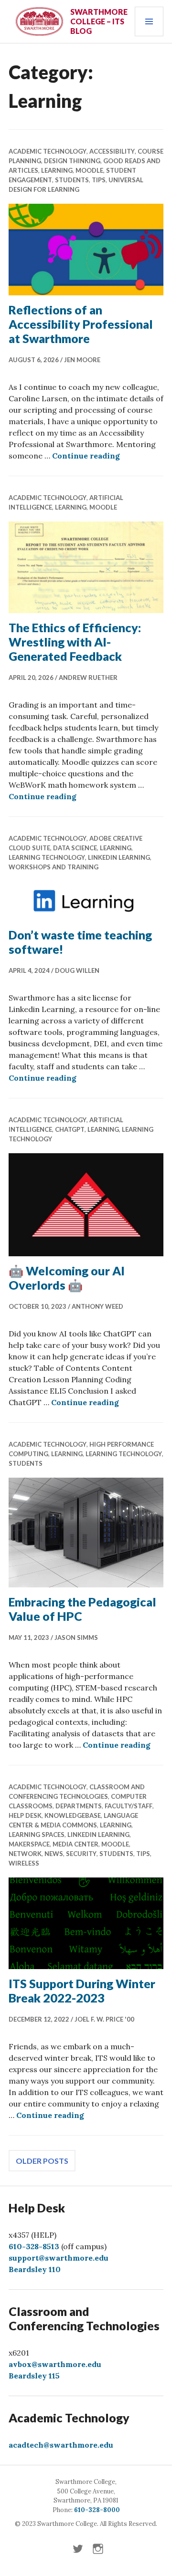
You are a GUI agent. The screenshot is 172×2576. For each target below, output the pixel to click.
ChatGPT (70, 1129)
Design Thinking (72, 161)
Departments (79, 1806)
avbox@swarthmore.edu (55, 2364)
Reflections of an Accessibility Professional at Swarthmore (81, 324)
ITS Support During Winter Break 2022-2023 (82, 1991)
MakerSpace (29, 1844)
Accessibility (112, 151)
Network (25, 1854)
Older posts (42, 2161)
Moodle (89, 170)
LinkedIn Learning (119, 857)
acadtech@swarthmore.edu (61, 2445)
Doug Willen (77, 970)
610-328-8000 (97, 2510)
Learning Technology (47, 857)
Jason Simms (76, 1637)
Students (72, 180)
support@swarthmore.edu (59, 2258)
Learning (57, 170)
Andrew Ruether (88, 678)
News (54, 1854)
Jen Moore (82, 360)
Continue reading (86, 456)
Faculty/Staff (129, 1806)
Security (81, 1854)
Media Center (75, 1844)
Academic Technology (48, 151)
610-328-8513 (34, 2246)
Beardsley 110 (35, 2269)
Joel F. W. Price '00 (104, 2019)
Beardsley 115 (34, 2376)
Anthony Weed (97, 1306)
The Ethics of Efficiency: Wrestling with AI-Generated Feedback (75, 642)
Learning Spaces (37, 1835)
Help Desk (25, 1815)
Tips (99, 180)
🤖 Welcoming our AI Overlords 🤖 (67, 1278)
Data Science (75, 848)
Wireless (24, 1863)
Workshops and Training (54, 867)
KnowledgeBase (73, 1815)
